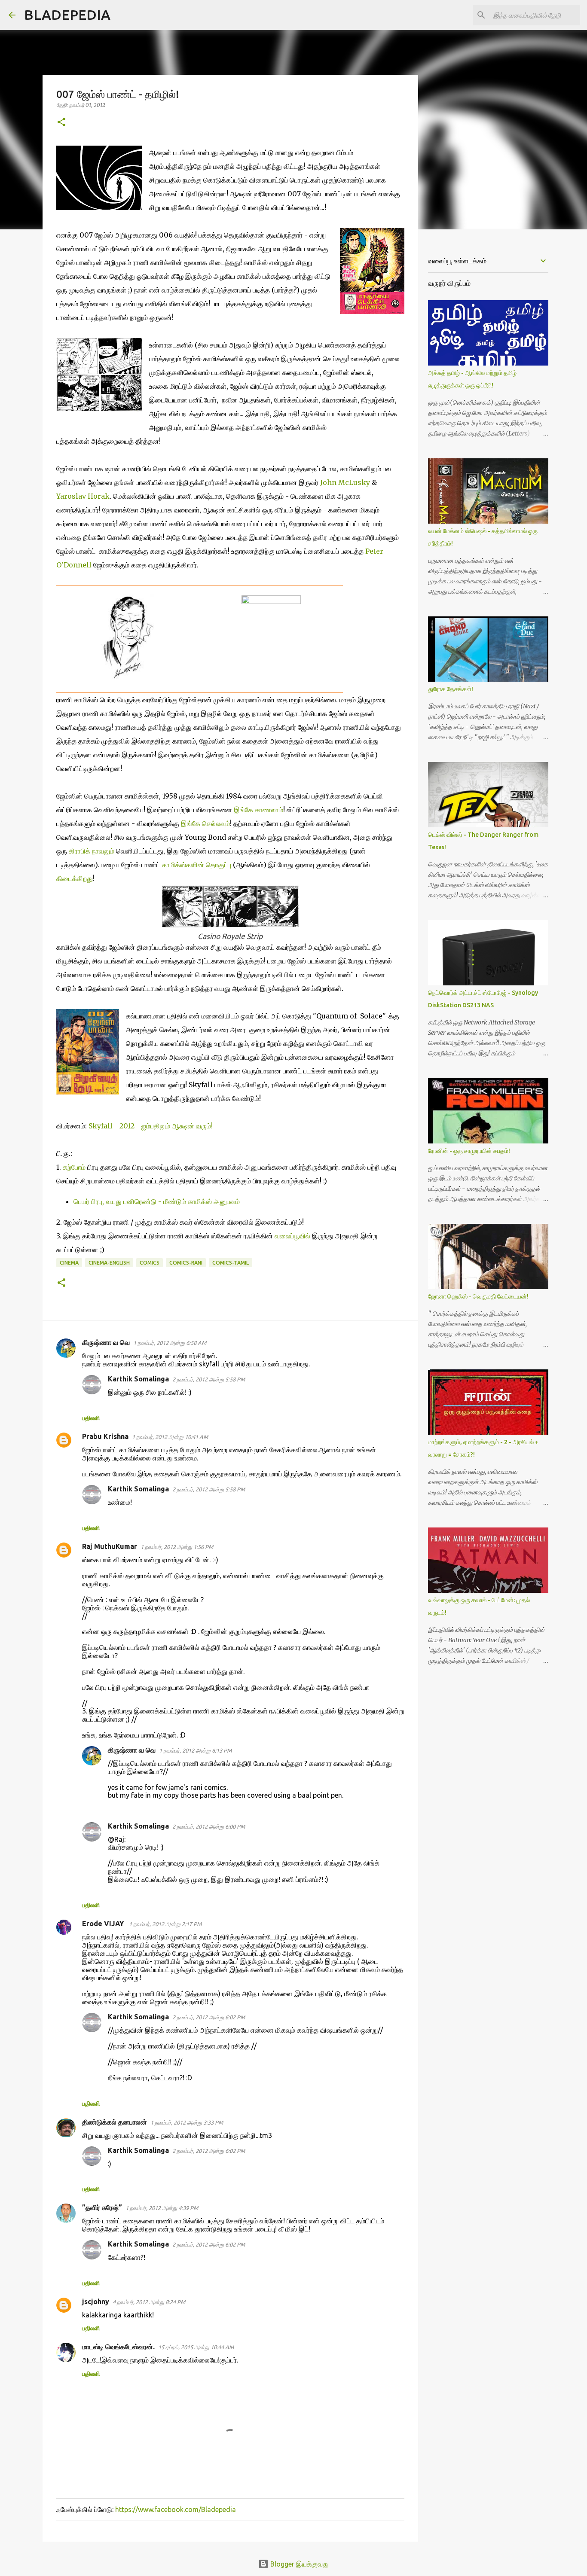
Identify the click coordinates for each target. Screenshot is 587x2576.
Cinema (69, 1263)
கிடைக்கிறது (75, 878)
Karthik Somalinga (138, 1379)
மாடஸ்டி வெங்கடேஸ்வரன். (118, 2347)
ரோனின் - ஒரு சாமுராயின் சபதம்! (469, 1151)
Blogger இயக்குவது (299, 2564)
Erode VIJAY (104, 1924)
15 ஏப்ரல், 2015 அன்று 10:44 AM (196, 2347)
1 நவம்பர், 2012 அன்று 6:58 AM (170, 1343)
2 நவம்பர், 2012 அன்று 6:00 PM (209, 1826)
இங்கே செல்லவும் (205, 823)
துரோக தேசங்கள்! (451, 689)
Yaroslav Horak (83, 496)
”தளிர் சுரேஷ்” (102, 2207)
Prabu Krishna (105, 1436)
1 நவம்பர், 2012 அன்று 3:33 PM (187, 2122)
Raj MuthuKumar (110, 1546)
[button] (61, 123)
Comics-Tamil (231, 1263)
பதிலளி (91, 1418)
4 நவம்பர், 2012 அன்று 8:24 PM (149, 2302)
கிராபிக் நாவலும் (92, 851)
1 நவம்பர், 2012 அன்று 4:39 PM (162, 2208)
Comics (150, 1263)
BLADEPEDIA (67, 15)
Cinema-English (109, 1263)
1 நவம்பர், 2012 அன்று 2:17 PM (165, 1924)
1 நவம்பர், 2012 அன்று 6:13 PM (195, 1750)
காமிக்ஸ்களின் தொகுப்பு (197, 865)
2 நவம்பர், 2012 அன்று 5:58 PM (209, 1379)
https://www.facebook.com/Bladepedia (176, 2509)
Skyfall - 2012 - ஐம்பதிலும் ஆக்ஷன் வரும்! (151, 1126)
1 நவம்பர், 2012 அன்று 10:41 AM (170, 1437)
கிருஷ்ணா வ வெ (106, 1342)
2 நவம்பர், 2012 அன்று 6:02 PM (209, 2017)
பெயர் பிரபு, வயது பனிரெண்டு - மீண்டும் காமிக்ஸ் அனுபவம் (157, 1201)
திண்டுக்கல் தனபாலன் (115, 2122)
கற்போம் (74, 1167)
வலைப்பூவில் (292, 1236)
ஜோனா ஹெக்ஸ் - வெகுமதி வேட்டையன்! (478, 1296)
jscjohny (96, 2302)
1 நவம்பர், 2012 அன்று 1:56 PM (177, 1547)
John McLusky (345, 482)
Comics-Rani (186, 1263)
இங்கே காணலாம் (258, 810)
